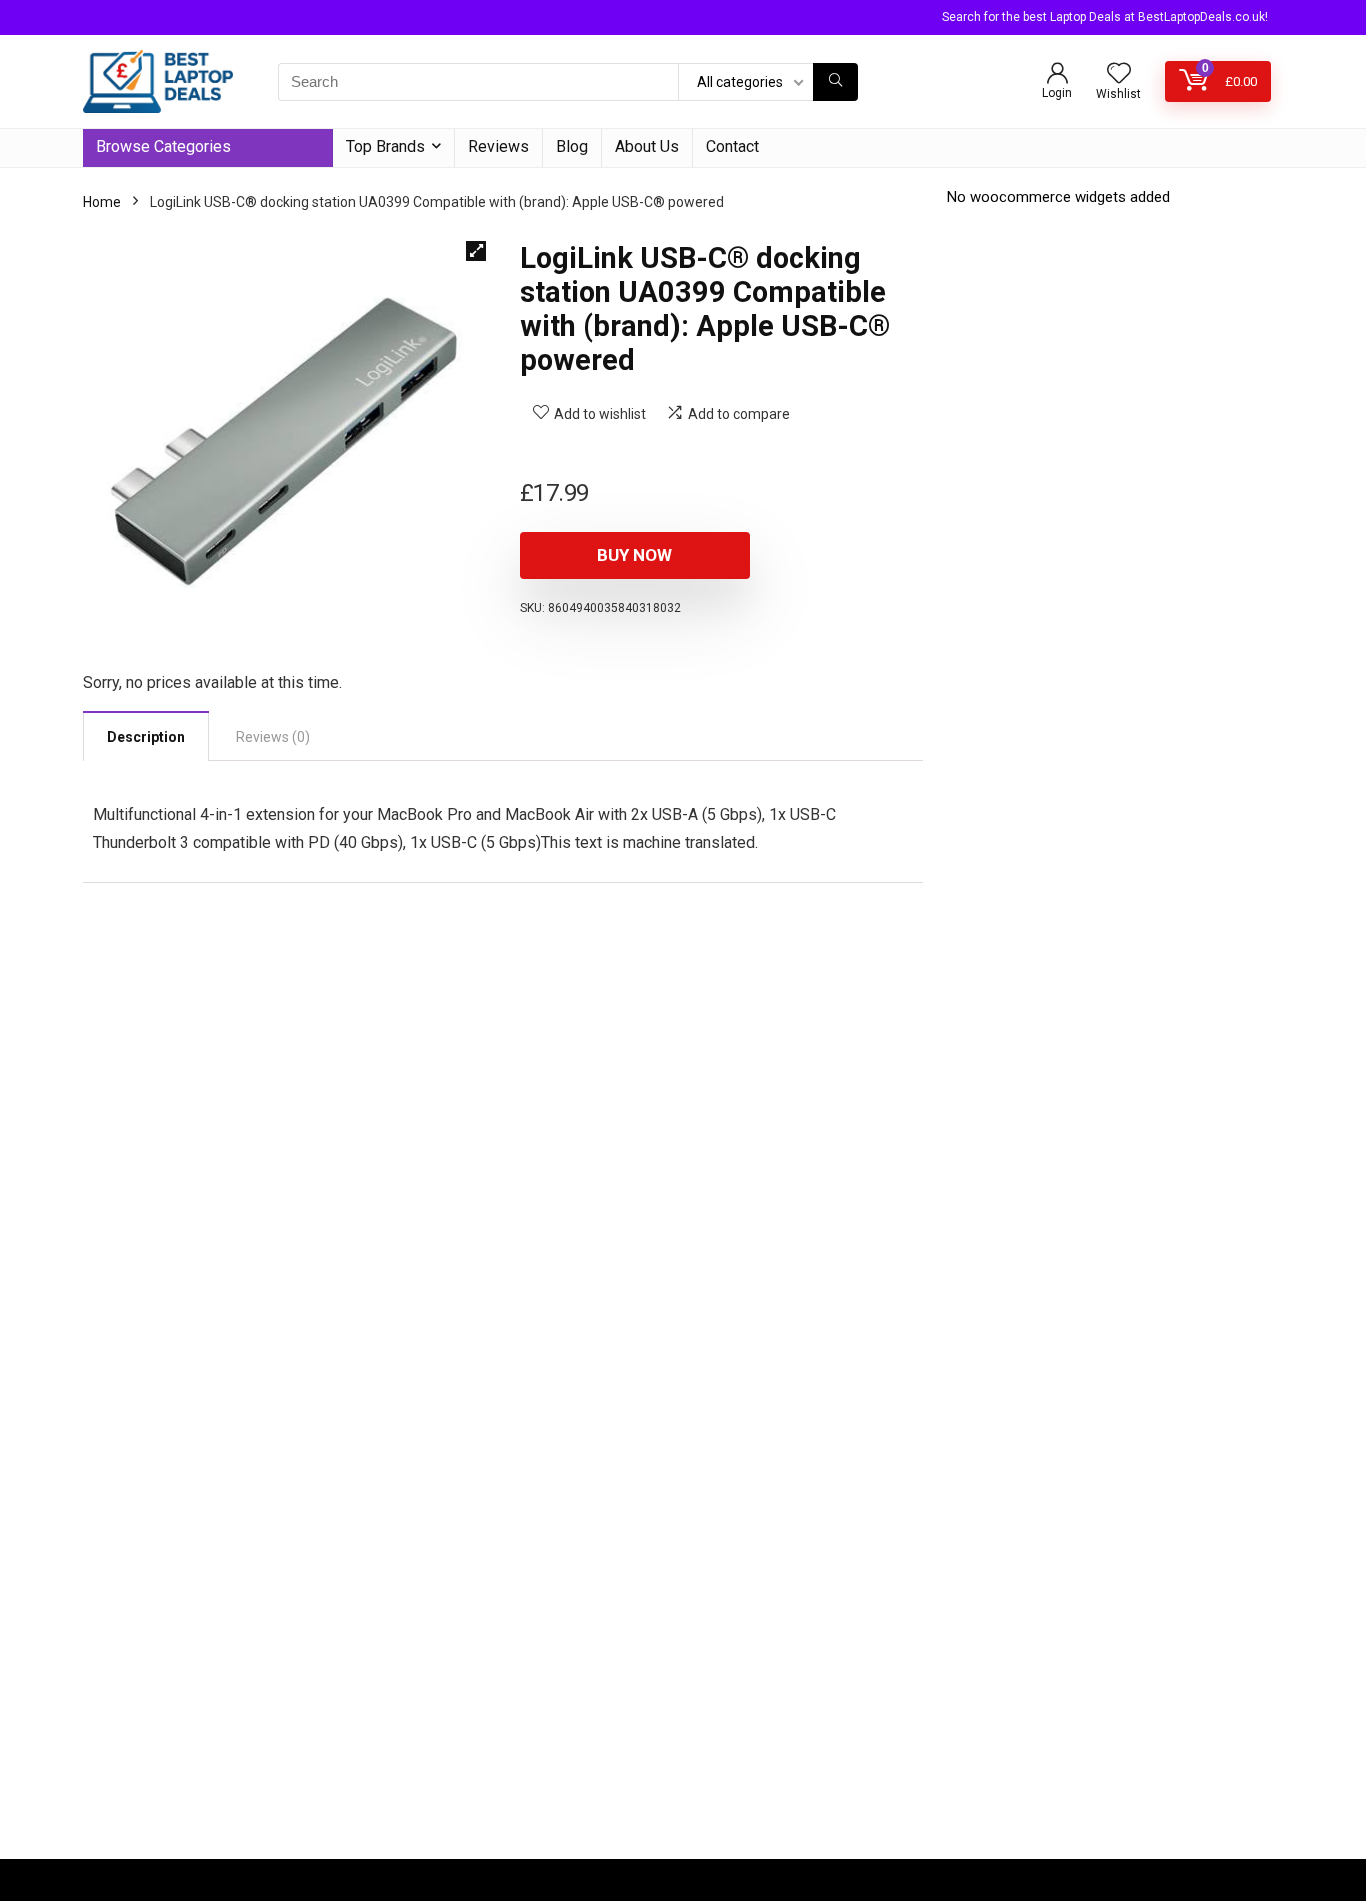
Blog (572, 146)
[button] (476, 251)
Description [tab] (146, 737)
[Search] (835, 82)
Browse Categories (163, 146)
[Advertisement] (683, 1699)
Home (102, 202)
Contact (732, 146)
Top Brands (385, 146)
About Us (647, 146)
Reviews (498, 146)
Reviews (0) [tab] (273, 737)
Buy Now (634, 555)
